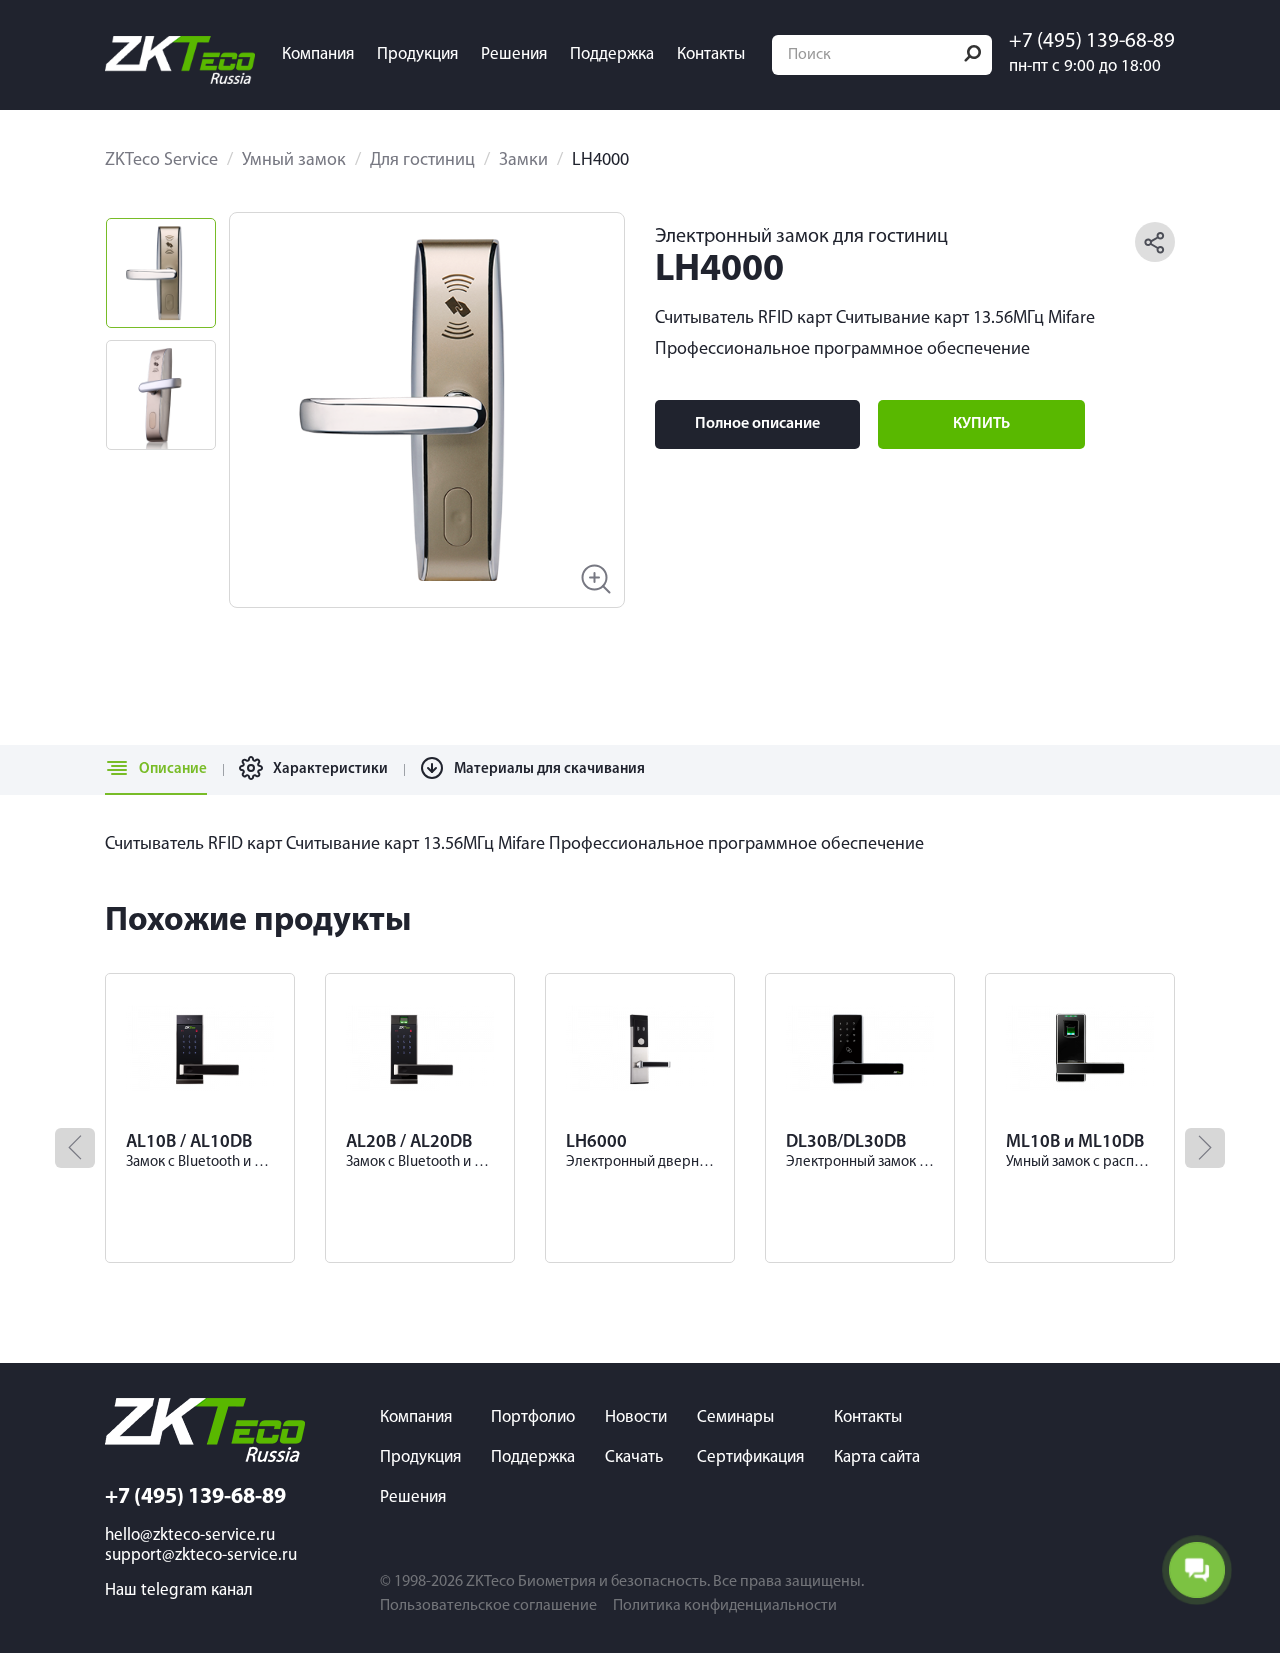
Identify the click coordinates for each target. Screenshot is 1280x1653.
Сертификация (750, 1457)
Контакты (711, 54)
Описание (173, 769)
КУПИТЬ (981, 424)
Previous (280, 410)
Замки (523, 161)
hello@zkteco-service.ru (190, 1535)
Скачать (634, 1457)
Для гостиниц (422, 161)
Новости (636, 1417)
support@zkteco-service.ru (201, 1555)
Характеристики (330, 769)
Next (574, 410)
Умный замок (294, 161)
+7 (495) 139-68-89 (1092, 42)
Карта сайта (877, 1457)
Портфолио (533, 1417)
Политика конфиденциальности (725, 1606)
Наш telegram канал (179, 1590)
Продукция (417, 54)
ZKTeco (490, 1582)
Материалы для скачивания (549, 769)
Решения (514, 54)
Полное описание (757, 424)
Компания (318, 54)
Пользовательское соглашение (488, 1606)
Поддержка (612, 54)
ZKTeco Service (161, 161)
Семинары (735, 1417)
